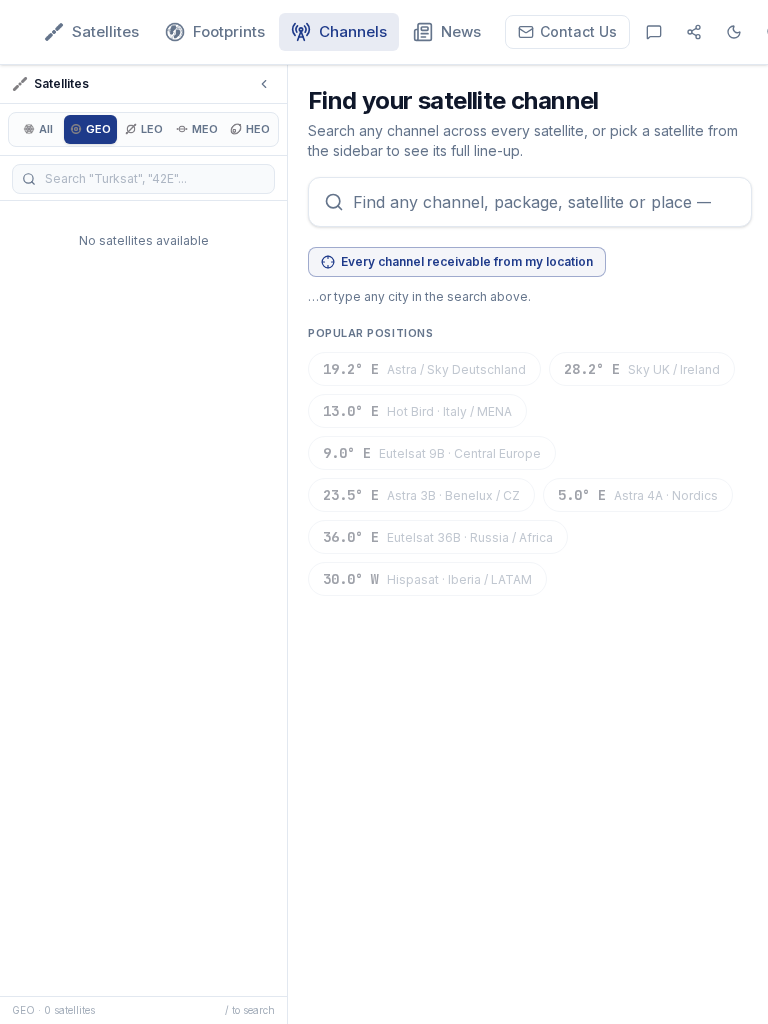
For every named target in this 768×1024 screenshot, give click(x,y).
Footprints (229, 31)
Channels (353, 31)
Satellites (105, 31)
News (461, 31)
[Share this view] (694, 32)
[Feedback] (654, 32)
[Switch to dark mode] (734, 32)
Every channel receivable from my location (467, 261)
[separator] (290, 544)
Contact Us (578, 31)
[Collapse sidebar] (264, 84)
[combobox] (530, 202)
